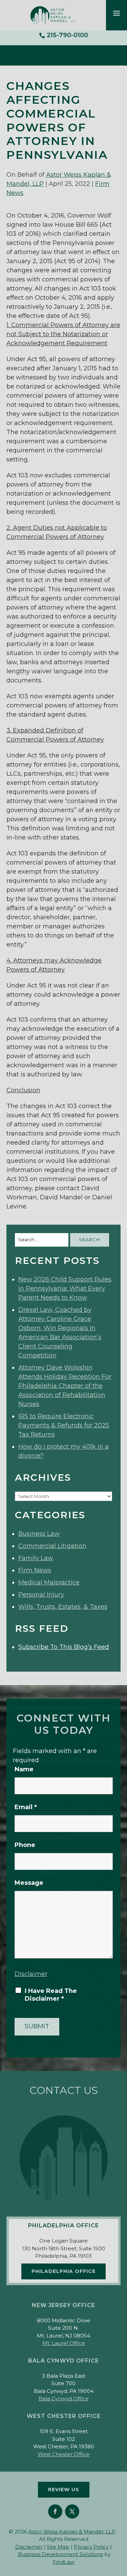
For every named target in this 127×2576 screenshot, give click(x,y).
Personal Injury (41, 1595)
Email (26, 1807)
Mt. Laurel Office (64, 2343)
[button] (117, 13)
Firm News (35, 1570)
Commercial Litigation (52, 1546)
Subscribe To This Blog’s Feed (64, 1647)
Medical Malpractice (49, 1582)
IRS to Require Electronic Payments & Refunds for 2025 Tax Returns (64, 1425)
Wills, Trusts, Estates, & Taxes (63, 1607)
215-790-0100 (67, 35)
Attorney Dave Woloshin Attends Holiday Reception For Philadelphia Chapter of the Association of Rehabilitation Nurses (65, 1386)
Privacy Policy (91, 2547)
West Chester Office (63, 2454)
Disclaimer (31, 1974)
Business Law (39, 1534)
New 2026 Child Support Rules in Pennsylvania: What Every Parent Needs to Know (65, 1289)
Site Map (58, 2547)
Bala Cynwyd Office (64, 2398)
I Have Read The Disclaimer (51, 1995)
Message (29, 1883)
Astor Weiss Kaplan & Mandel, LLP (72, 2532)
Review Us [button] (64, 2490)
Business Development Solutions (60, 2554)
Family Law (36, 1558)
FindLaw (64, 2562)
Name (24, 1769)
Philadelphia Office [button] (63, 2271)
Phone (25, 1845)
